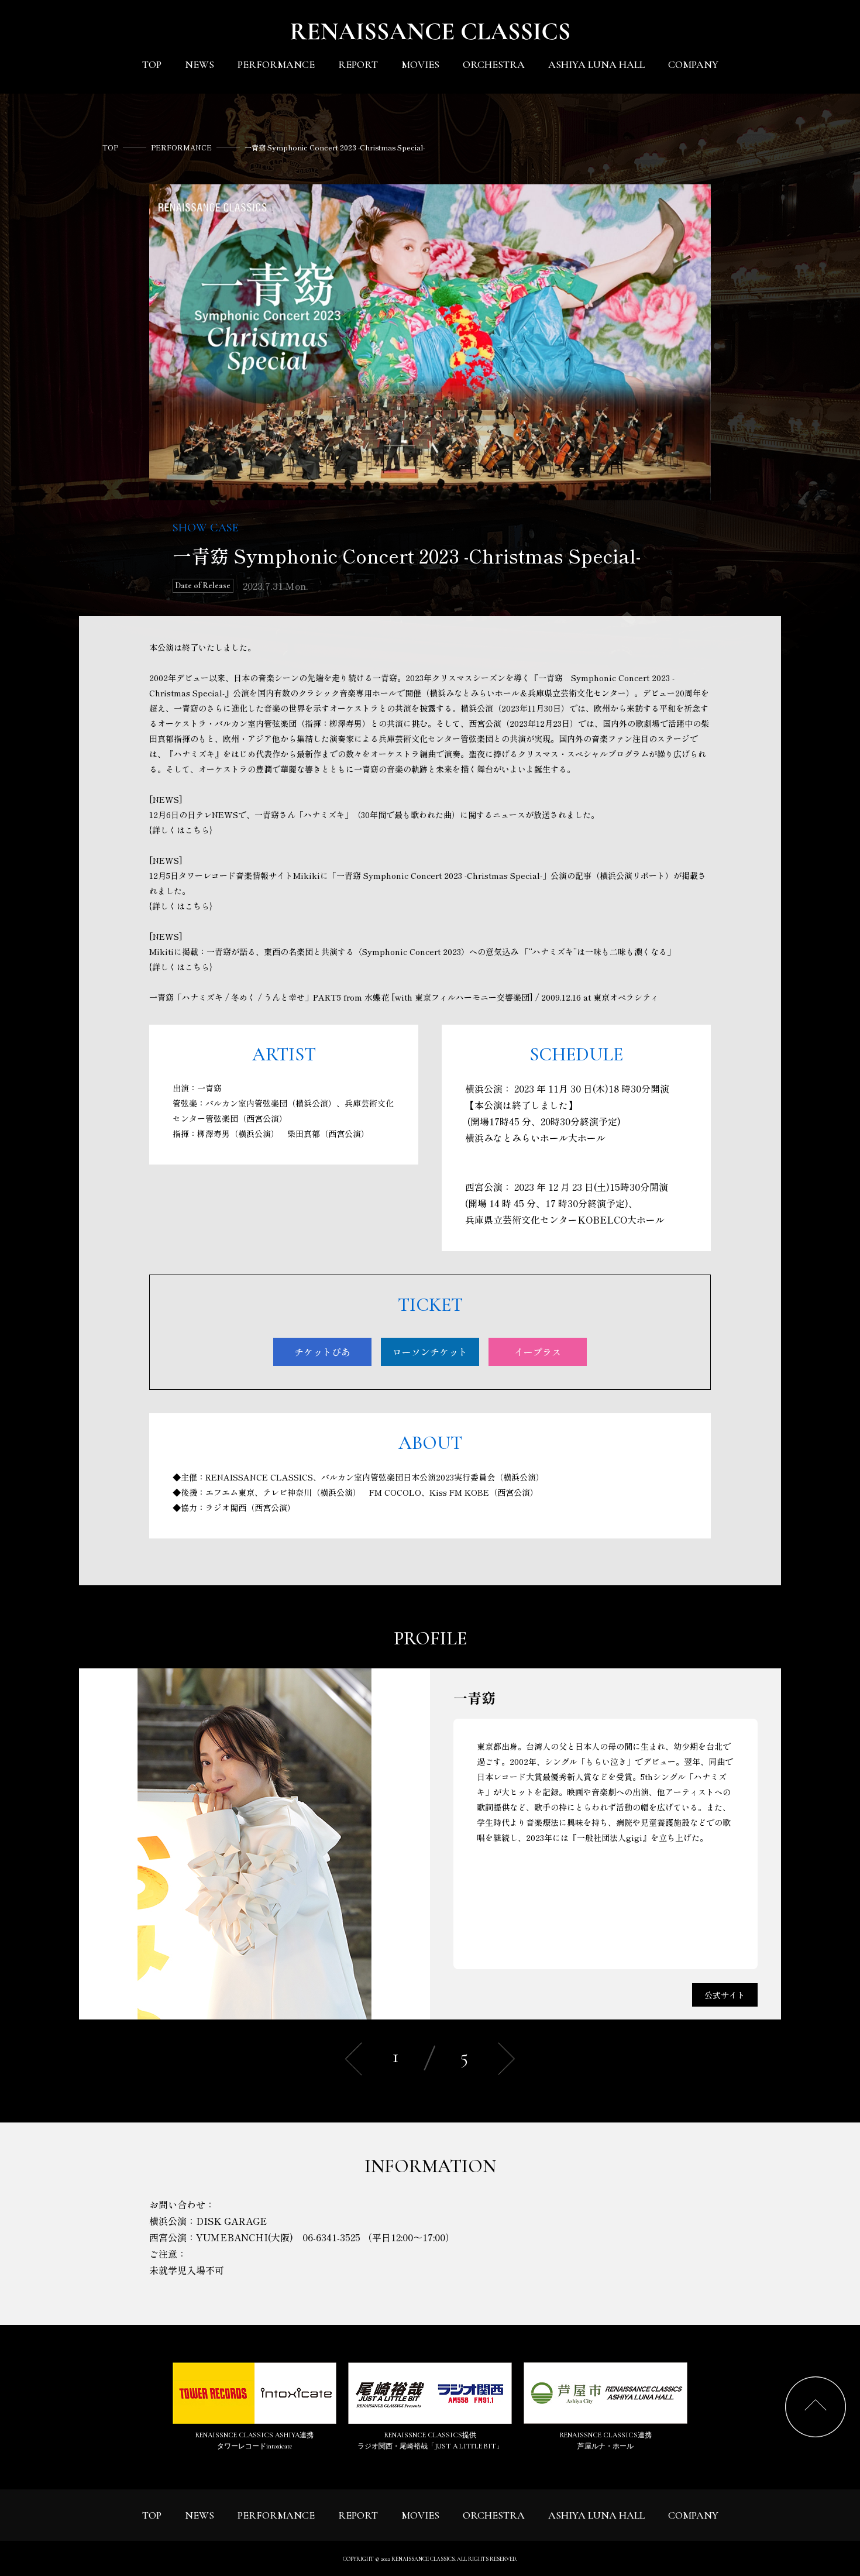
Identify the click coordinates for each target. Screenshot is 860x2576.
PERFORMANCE (276, 64)
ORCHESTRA (494, 64)
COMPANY (693, 64)
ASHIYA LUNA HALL (596, 64)
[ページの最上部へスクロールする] (816, 2407)
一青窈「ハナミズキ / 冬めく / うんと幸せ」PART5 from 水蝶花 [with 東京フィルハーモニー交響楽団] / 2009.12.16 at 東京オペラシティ (404, 997)
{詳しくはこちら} (181, 830)
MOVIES (420, 64)
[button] (506, 2059)
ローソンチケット (430, 1352)
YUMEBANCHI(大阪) (245, 2237)
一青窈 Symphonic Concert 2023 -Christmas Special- (335, 147)
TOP (152, 64)
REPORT (358, 64)
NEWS (199, 64)
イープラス (538, 1352)
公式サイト (725, 1995)
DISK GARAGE (231, 2221)
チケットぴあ (322, 1352)
